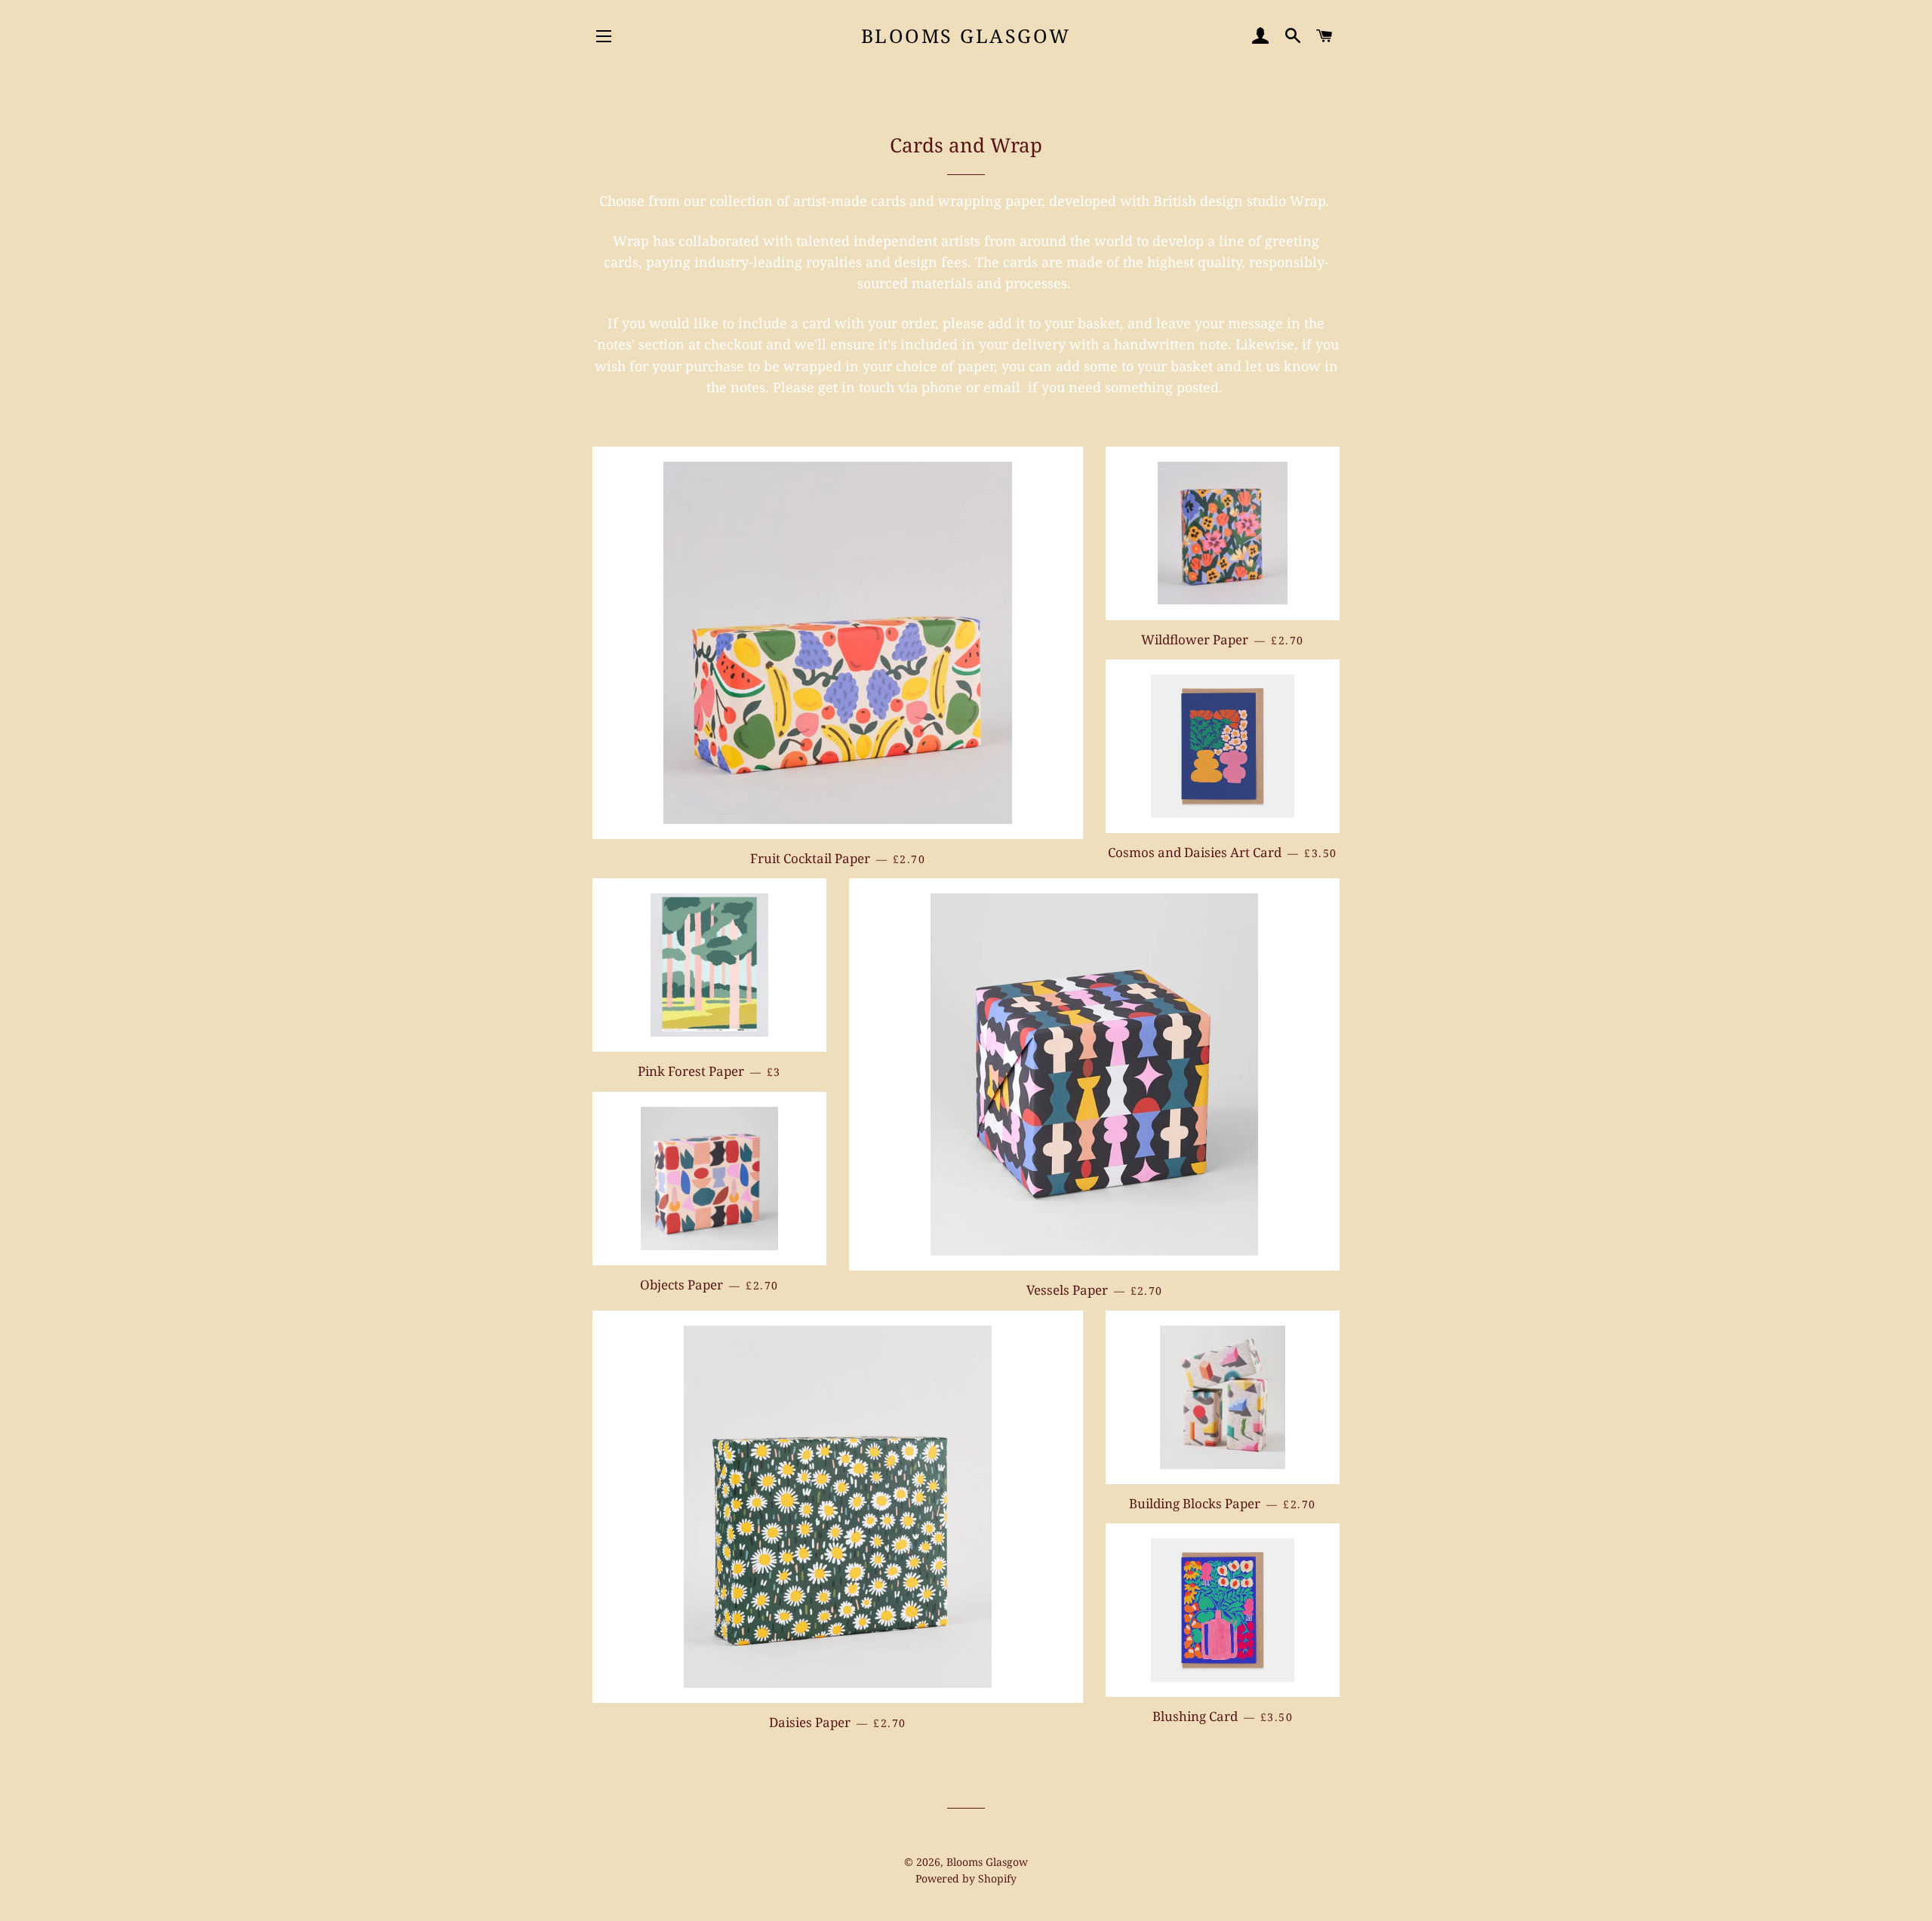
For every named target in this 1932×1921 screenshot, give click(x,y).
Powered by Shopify (966, 1878)
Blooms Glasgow (966, 35)
